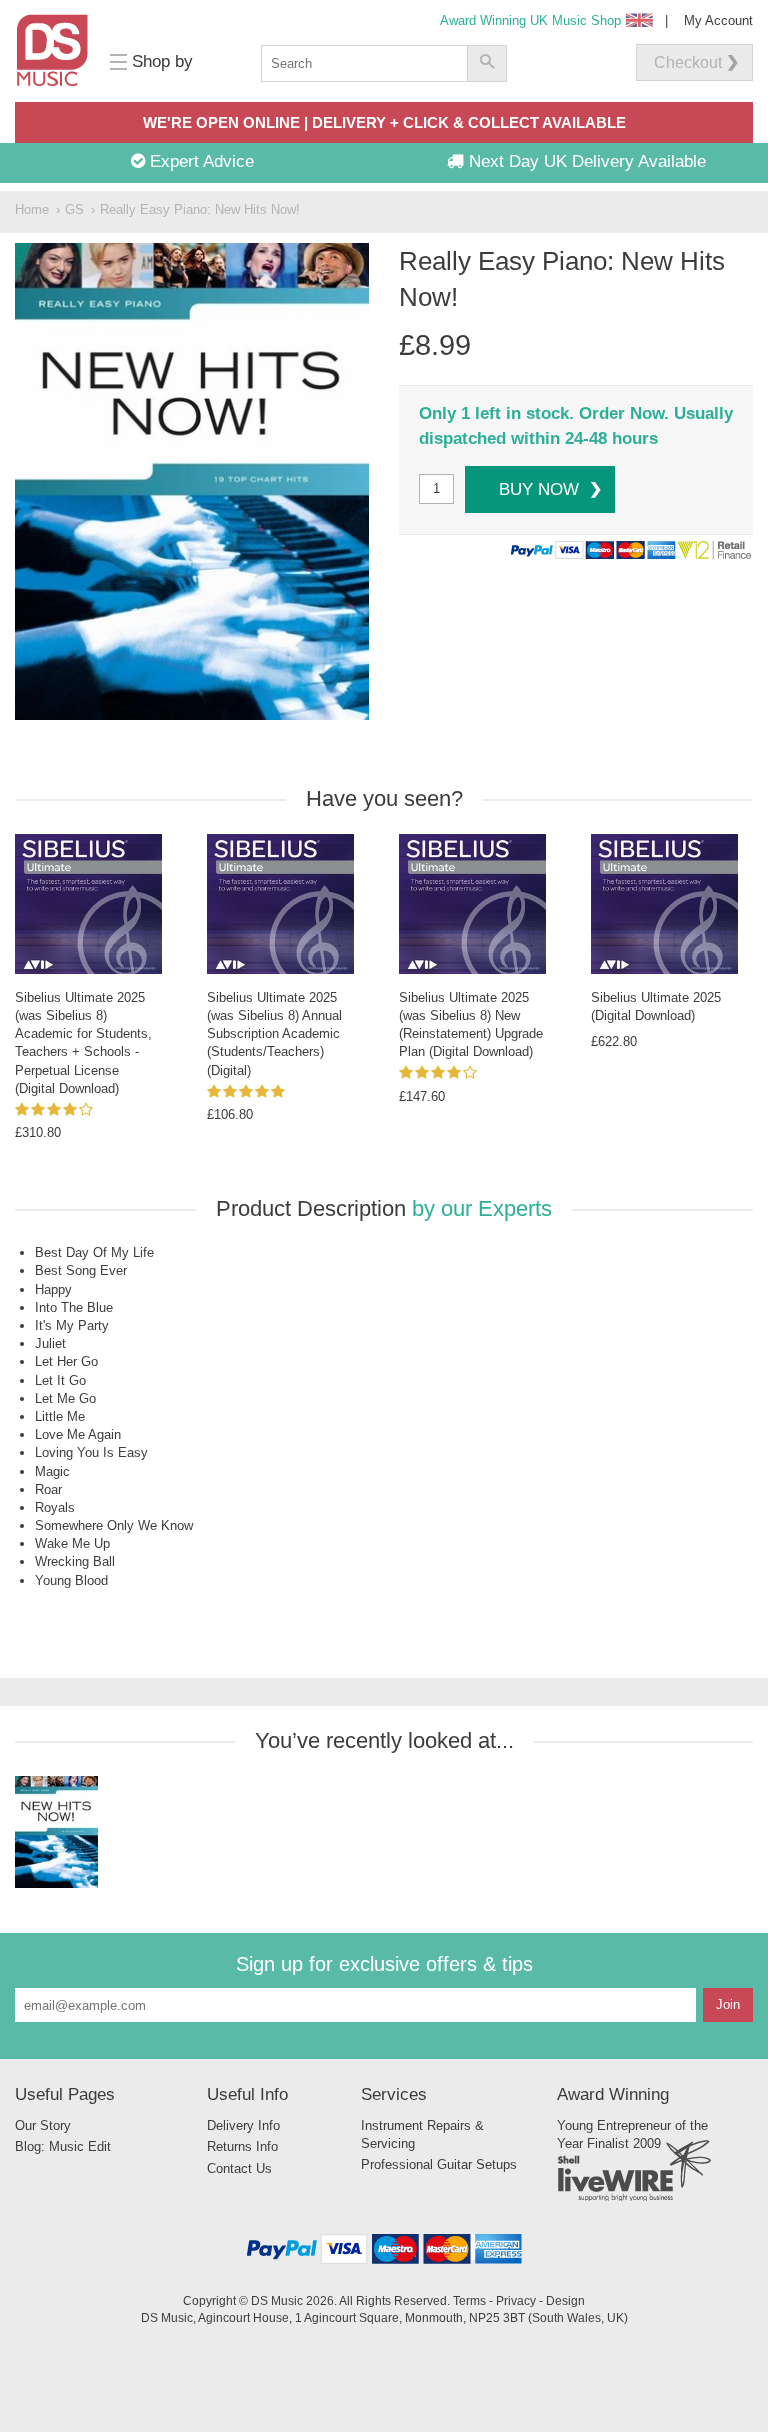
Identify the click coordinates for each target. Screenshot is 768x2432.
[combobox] (364, 63)
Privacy (516, 2300)
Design (565, 2300)
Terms (469, 2300)
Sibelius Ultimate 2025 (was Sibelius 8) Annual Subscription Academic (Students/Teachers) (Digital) (274, 1034)
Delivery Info (243, 2125)
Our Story (43, 2125)
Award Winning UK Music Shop (530, 20)
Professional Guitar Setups (439, 2164)
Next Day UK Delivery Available (585, 161)
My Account (718, 20)
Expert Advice (199, 161)
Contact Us (239, 2168)
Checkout (688, 62)
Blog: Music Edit (63, 2146)
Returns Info (242, 2146)
